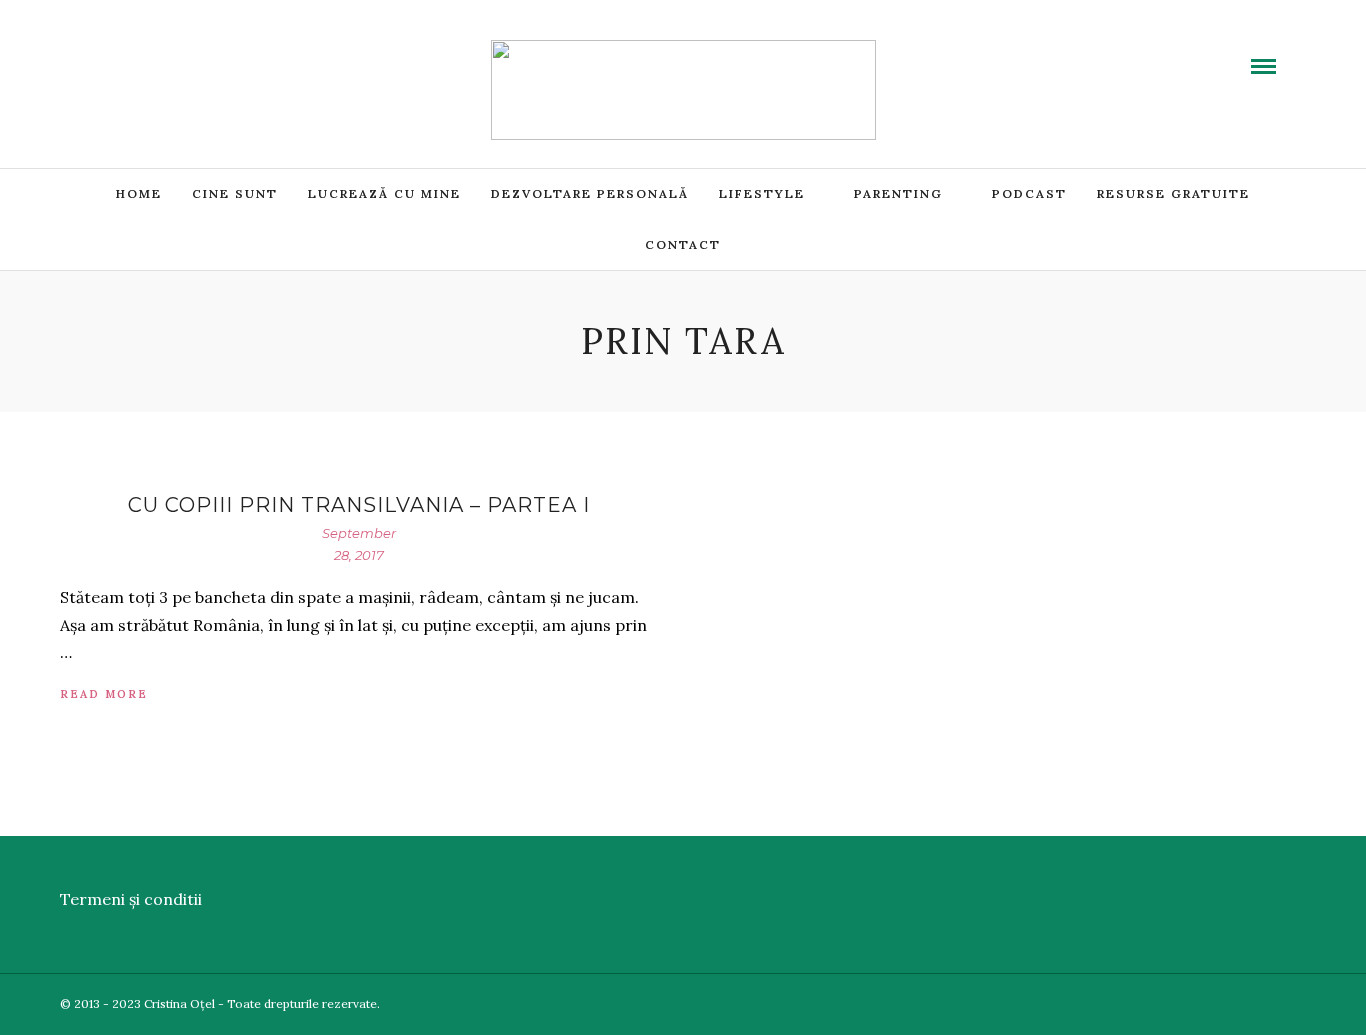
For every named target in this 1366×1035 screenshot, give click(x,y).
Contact (683, 244)
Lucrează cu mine (384, 193)
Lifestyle (762, 193)
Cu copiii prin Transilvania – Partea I (359, 505)
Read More (104, 694)
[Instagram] (217, 53)
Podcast (1029, 193)
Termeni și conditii (131, 899)
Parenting (898, 193)
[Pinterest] (193, 53)
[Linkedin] (169, 53)
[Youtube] (145, 53)
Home (139, 193)
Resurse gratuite (1173, 193)
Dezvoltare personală (590, 193)
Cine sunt (235, 193)
